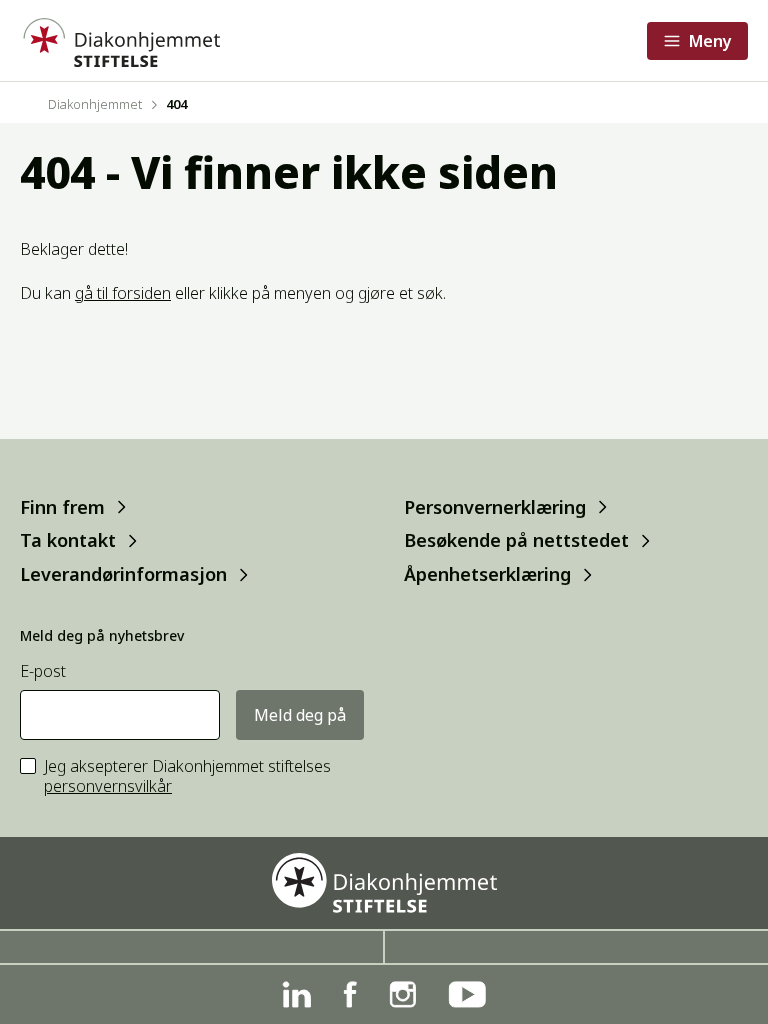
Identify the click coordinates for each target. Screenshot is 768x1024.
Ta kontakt (68, 540)
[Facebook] (350, 994)
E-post (43, 671)
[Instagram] (402, 994)
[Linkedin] (296, 994)
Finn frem (62, 506)
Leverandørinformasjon (123, 574)
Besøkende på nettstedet (516, 540)
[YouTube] (467, 994)
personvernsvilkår (108, 786)
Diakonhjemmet (95, 104)
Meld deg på (300, 715)
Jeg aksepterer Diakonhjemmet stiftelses (187, 777)
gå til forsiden (123, 293)
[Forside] (120, 40)
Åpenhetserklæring (487, 574)
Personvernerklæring (495, 506)
